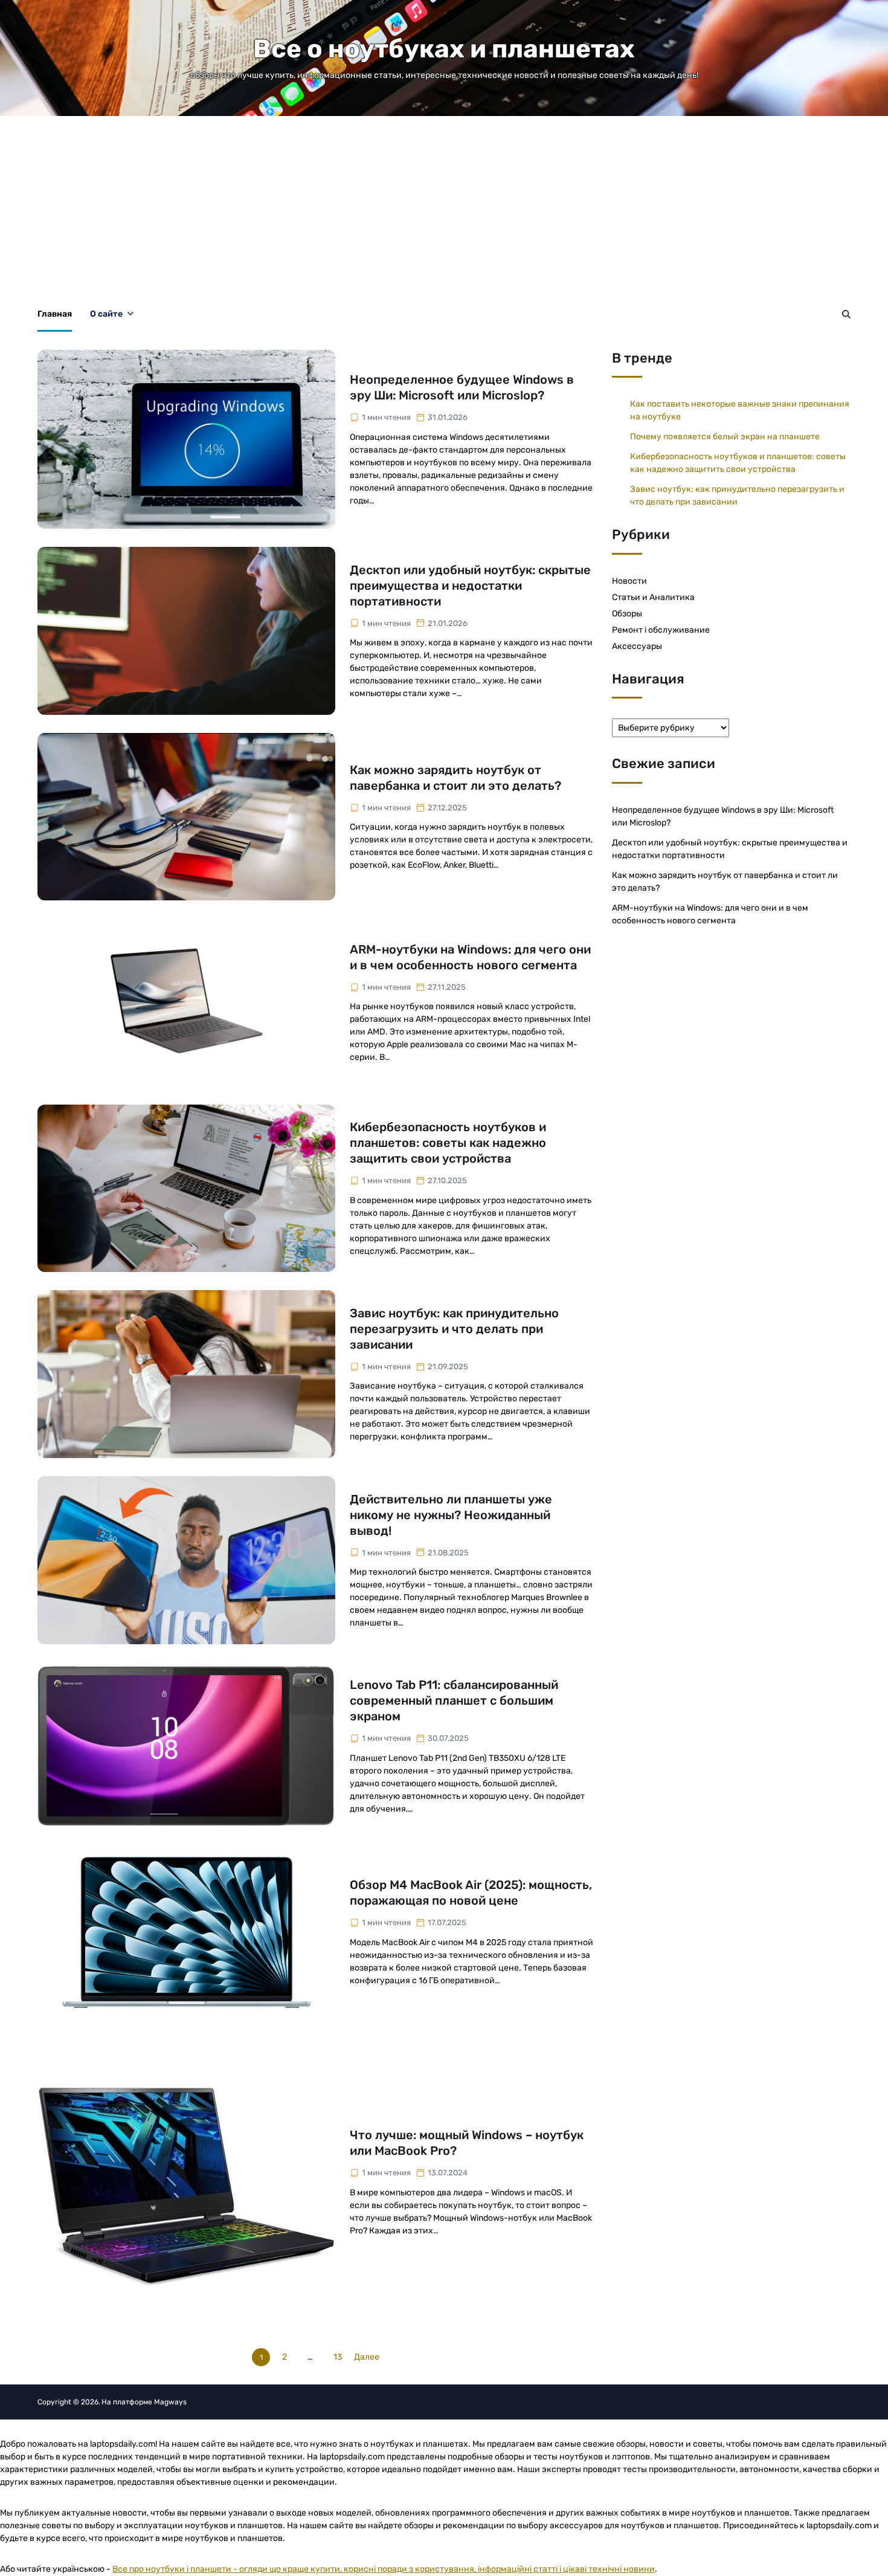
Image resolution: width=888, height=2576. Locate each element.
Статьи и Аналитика (653, 597)
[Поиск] (846, 314)
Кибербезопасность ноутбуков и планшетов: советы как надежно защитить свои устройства (448, 1143)
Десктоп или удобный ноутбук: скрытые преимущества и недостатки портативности (470, 586)
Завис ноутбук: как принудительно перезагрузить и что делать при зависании (454, 1329)
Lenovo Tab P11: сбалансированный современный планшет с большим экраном (454, 1700)
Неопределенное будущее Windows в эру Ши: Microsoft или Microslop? (462, 387)
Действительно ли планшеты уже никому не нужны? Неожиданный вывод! (451, 1515)
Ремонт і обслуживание (661, 630)
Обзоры (627, 614)
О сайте (106, 314)
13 (338, 2357)
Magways (170, 2402)
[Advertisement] (444, 207)
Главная (55, 314)
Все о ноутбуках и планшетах (444, 49)
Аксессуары (637, 646)
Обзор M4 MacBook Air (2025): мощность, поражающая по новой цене (471, 1893)
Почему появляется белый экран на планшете (725, 437)
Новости (629, 581)
